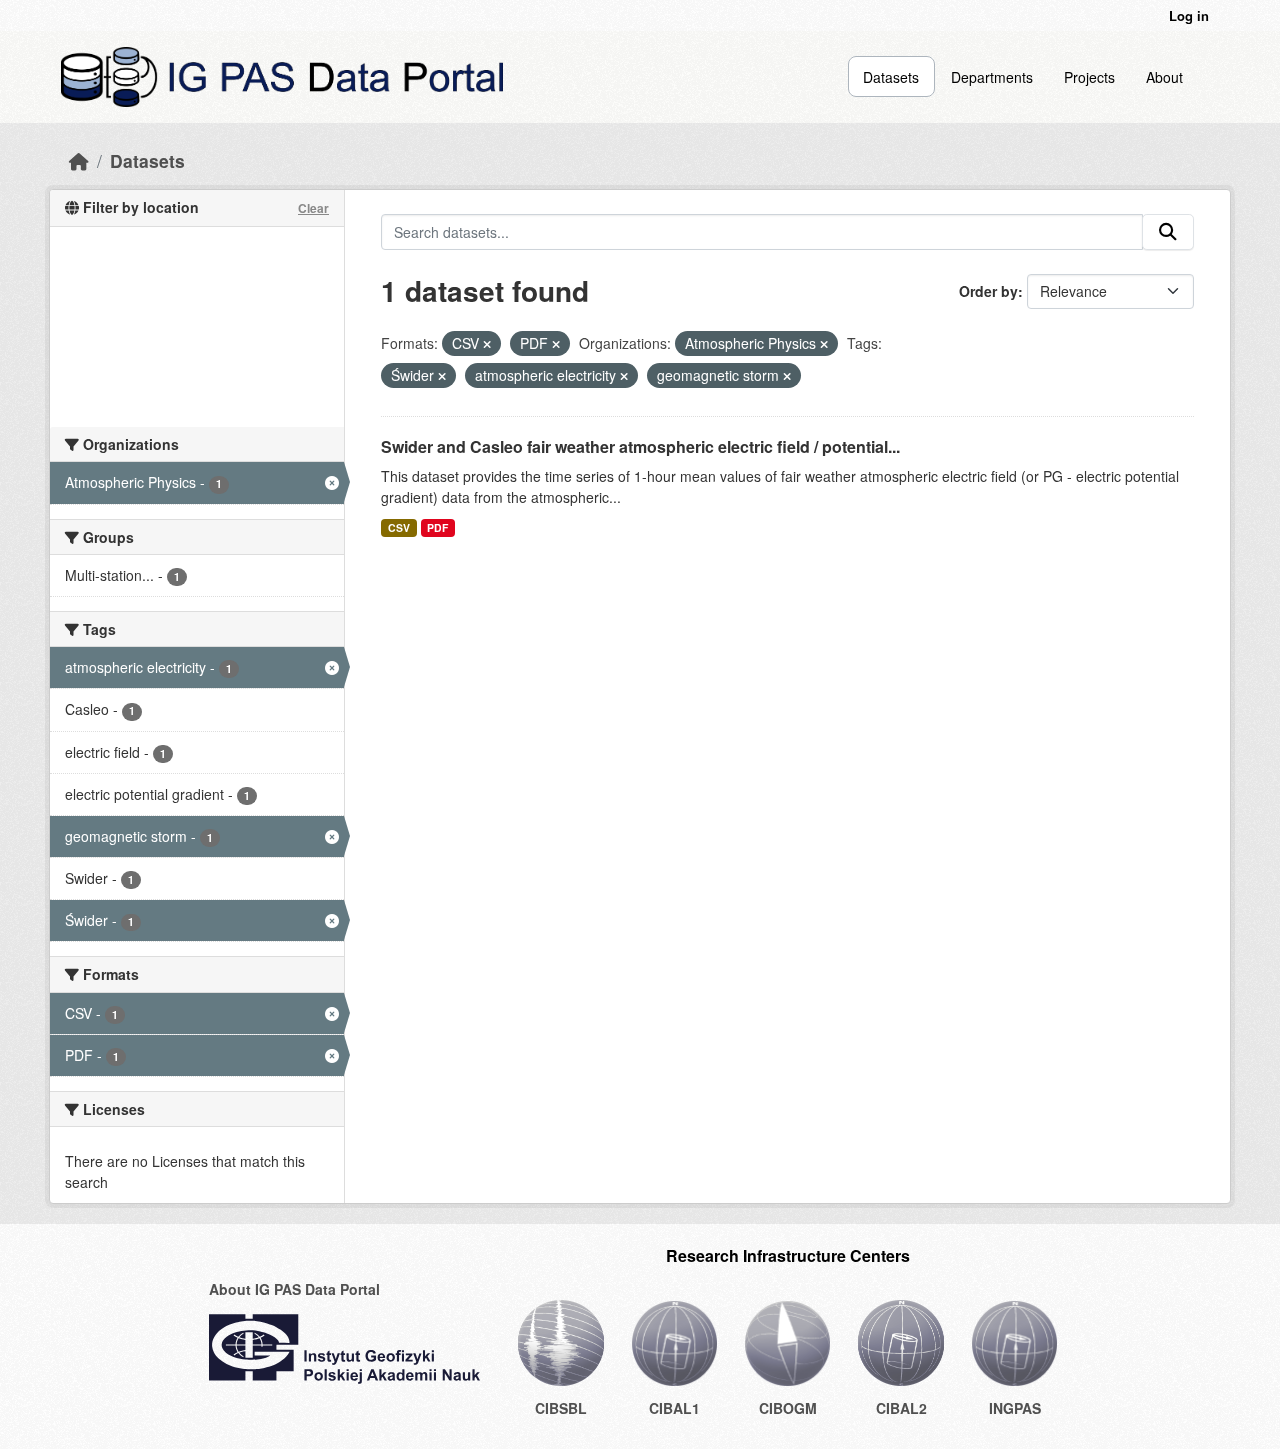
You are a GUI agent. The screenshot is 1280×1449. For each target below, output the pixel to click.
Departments (992, 77)
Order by (988, 291)
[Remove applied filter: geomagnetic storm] (787, 376)
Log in (1189, 15)
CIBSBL (561, 1408)
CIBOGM (788, 1408)
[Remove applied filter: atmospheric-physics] (824, 344)
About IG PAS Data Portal (294, 1289)
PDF (437, 527)
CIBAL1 (674, 1408)
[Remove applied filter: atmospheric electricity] (624, 376)
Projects (1089, 77)
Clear (313, 208)
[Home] (79, 160)
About (1164, 77)
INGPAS (1015, 1408)
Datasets (891, 77)
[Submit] (1168, 232)
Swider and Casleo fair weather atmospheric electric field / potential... (640, 446)
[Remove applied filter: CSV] (487, 344)
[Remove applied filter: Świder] (442, 376)
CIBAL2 (901, 1408)
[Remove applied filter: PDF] (556, 344)
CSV (399, 527)
